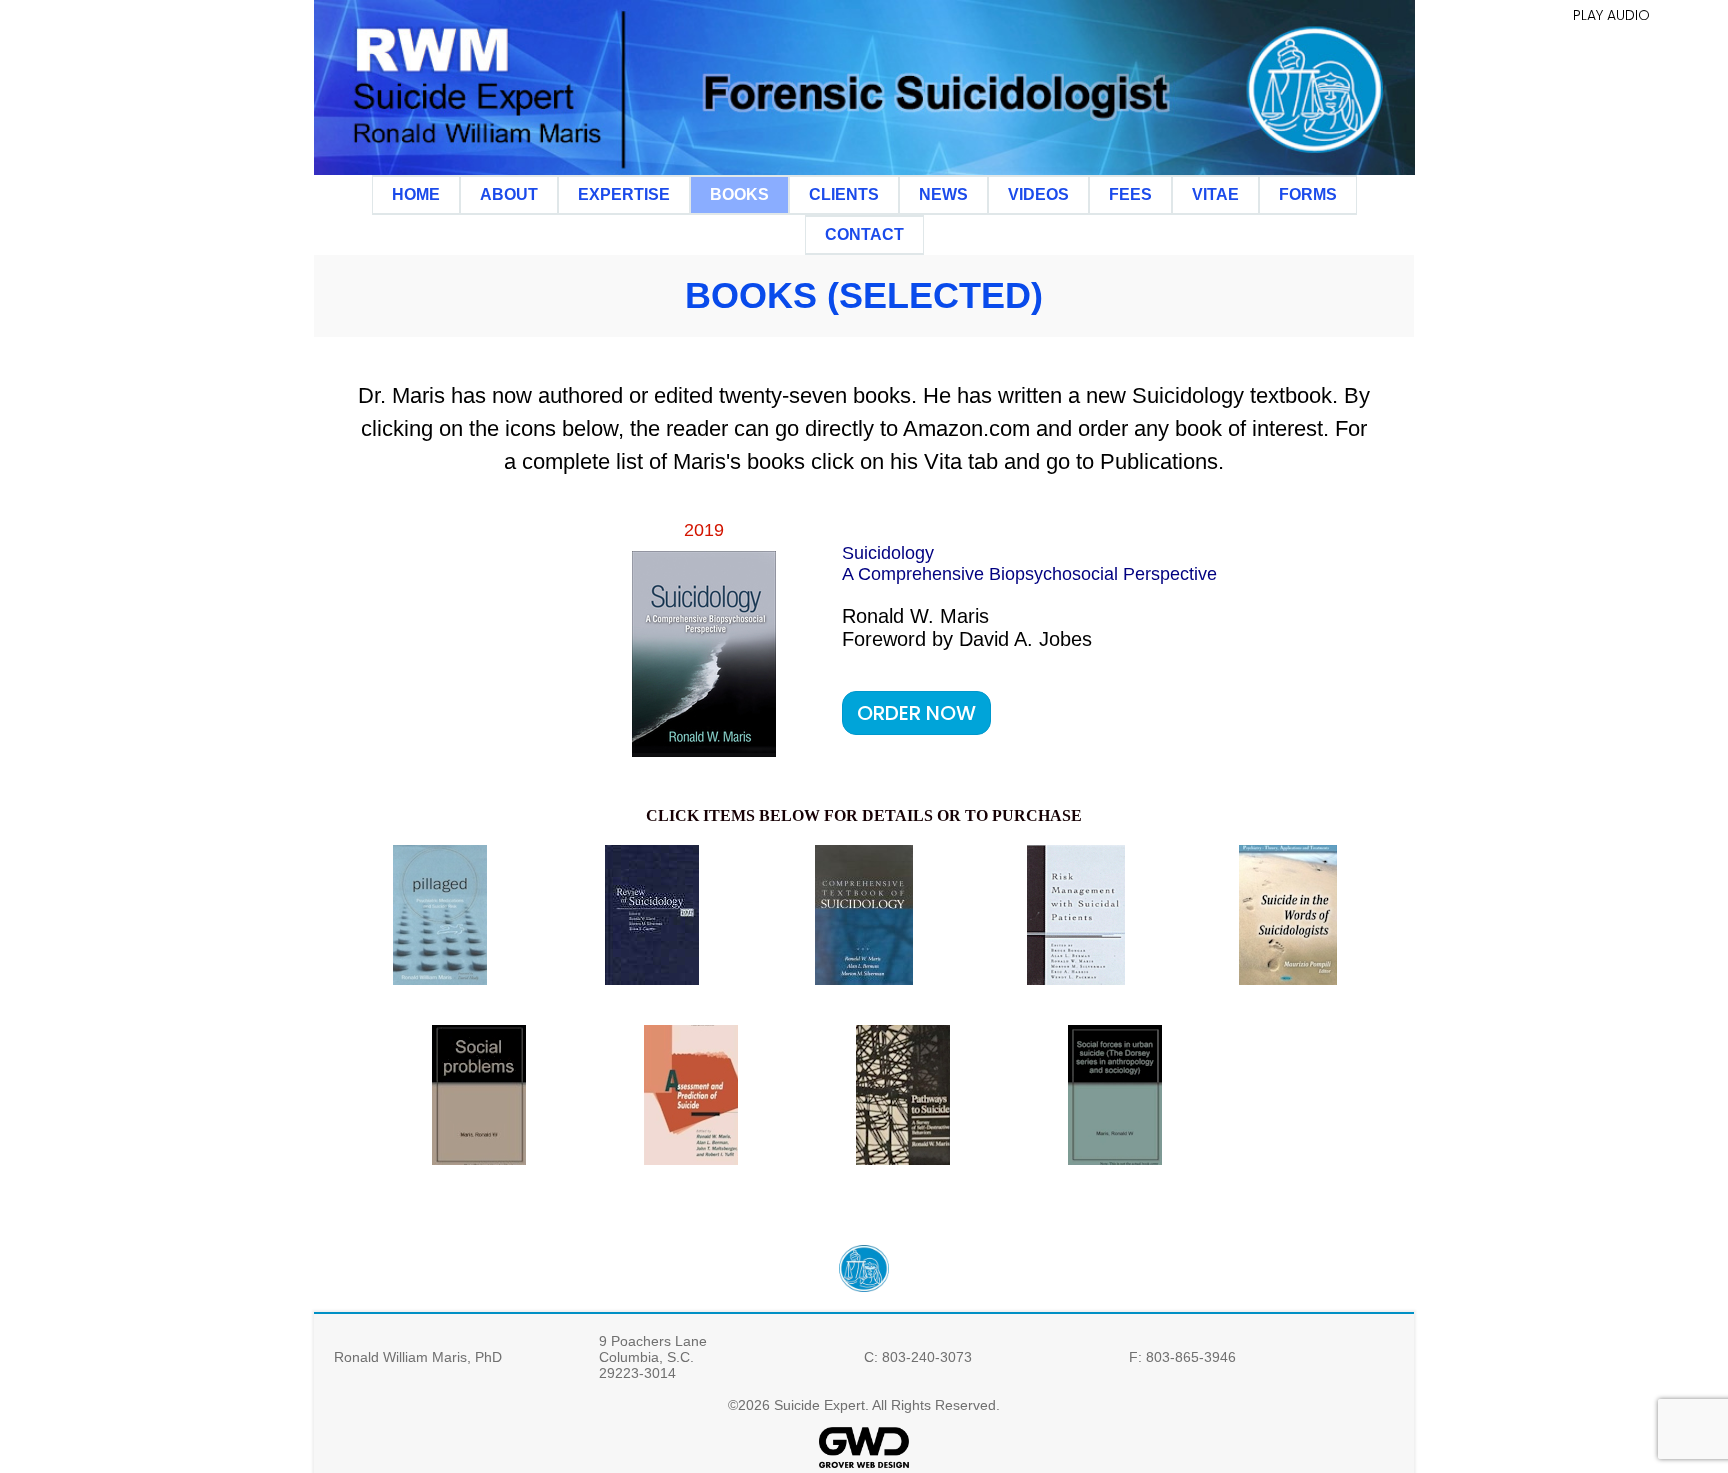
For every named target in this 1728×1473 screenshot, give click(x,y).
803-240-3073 (927, 1357)
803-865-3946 (1191, 1357)
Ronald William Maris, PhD (418, 1357)
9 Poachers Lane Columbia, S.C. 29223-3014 (653, 1357)
